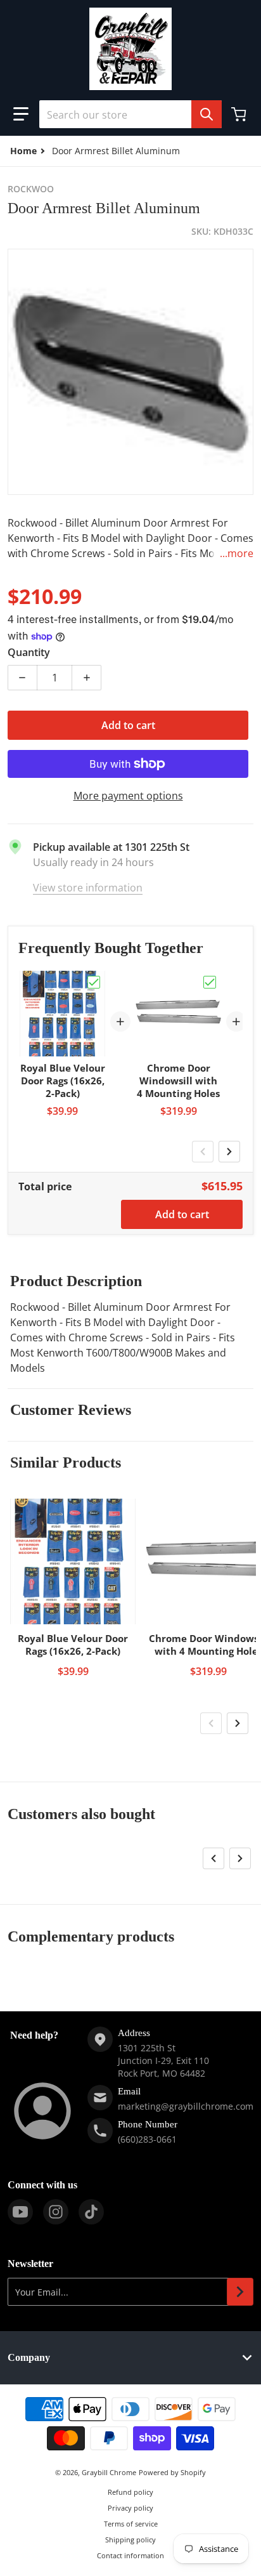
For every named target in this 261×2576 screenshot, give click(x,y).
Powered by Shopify (172, 2472)
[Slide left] (203, 1152)
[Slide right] (229, 1152)
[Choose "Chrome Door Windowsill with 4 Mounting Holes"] (210, 982)
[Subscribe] (240, 2292)
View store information (88, 888)
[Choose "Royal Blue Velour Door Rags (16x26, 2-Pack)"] (94, 982)
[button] (21, 114)
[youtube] (20, 2212)
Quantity (29, 652)
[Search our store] (207, 114)
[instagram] (56, 2212)
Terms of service (131, 2524)
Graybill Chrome (109, 2472)
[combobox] (130, 114)
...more (237, 553)
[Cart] (240, 114)
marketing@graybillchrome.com (186, 2106)
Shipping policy (130, 2540)
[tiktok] (91, 2212)
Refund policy (130, 2492)
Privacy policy (130, 2508)
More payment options (128, 796)
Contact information (130, 2555)
